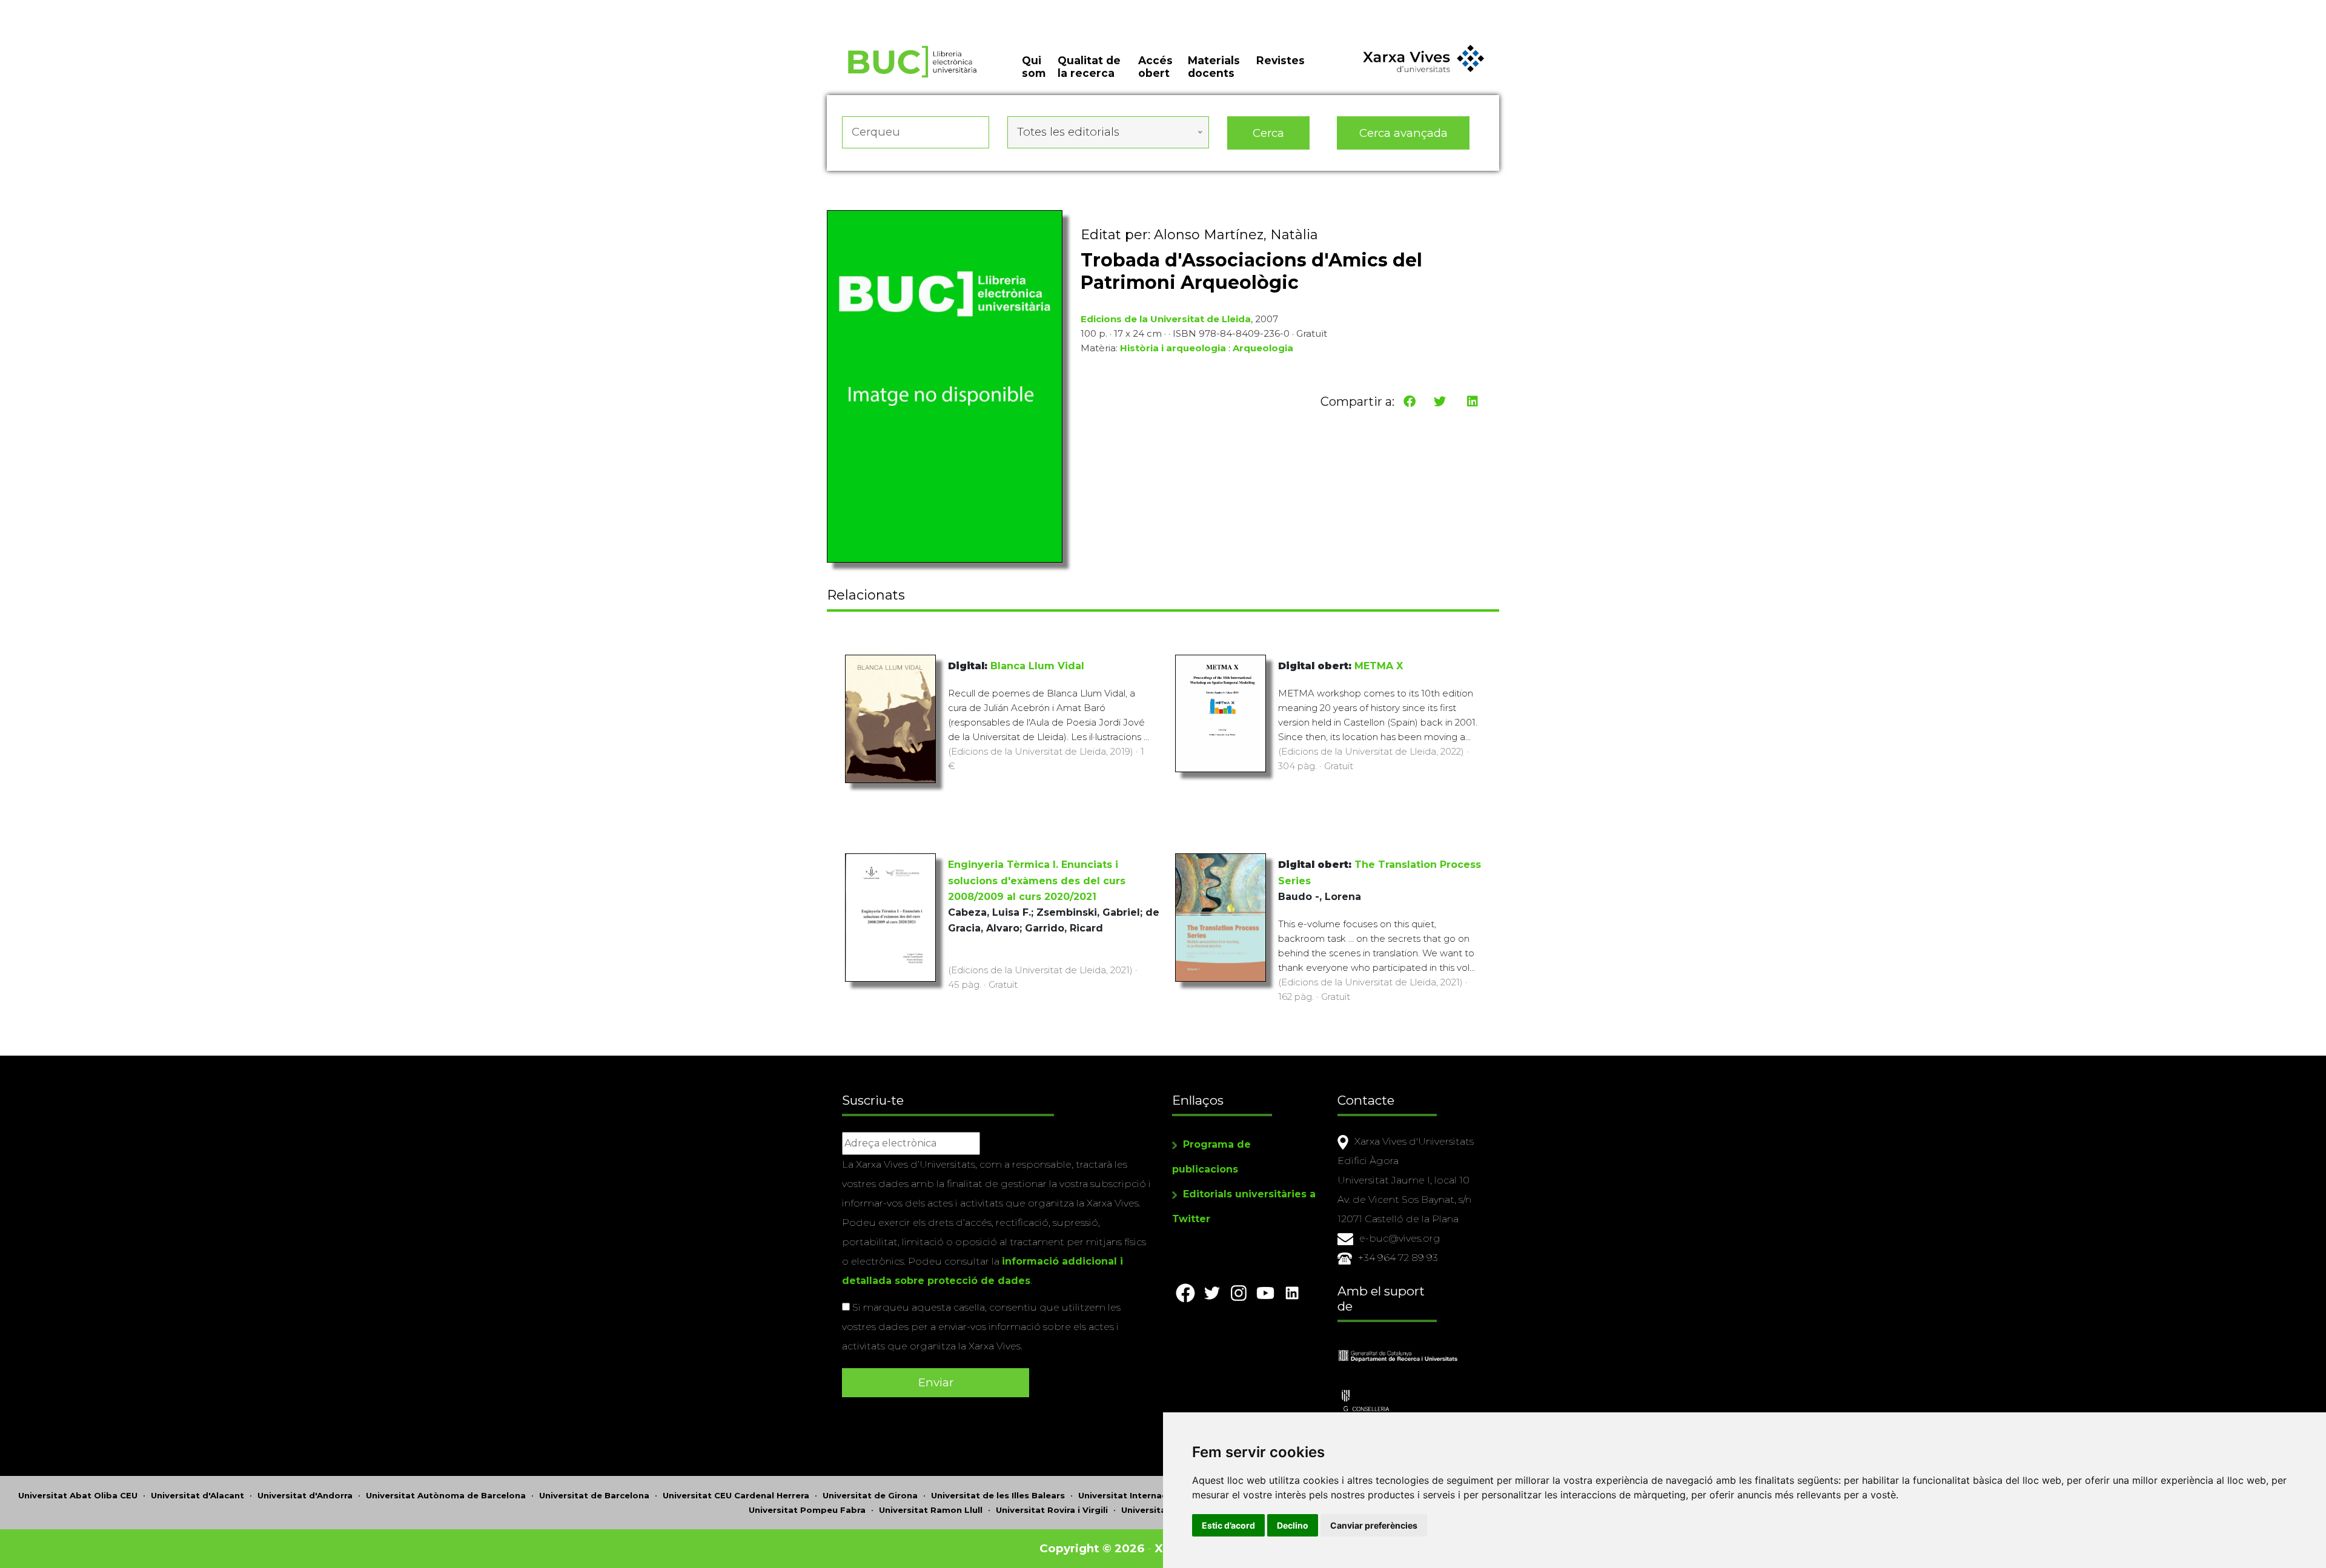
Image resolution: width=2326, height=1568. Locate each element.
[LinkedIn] (1473, 402)
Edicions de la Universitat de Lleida (1166, 319)
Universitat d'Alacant (197, 1506)
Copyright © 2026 (1092, 1559)
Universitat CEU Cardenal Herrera (736, 1506)
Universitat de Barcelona (594, 1506)
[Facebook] (1410, 402)
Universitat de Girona (870, 1506)
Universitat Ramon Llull (931, 1520)
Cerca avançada (1403, 133)
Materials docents (1214, 67)
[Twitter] (1440, 402)
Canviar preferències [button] (1374, 1525)
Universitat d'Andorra (305, 1506)
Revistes (1281, 60)
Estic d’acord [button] (1228, 1525)
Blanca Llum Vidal (1034, 670)
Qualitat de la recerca (1089, 67)
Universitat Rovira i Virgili (1052, 1520)
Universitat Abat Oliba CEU (78, 1506)
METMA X (1373, 670)
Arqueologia (1263, 349)
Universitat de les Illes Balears (998, 1506)
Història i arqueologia (1173, 349)
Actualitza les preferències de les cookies (115, 8)
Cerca (1268, 133)
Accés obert (1155, 67)
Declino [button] (1293, 1525)
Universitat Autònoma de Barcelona (446, 1506)
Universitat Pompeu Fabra (807, 1520)
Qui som (1034, 67)
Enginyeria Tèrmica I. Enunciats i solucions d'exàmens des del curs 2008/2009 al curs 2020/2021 (1037, 888)
